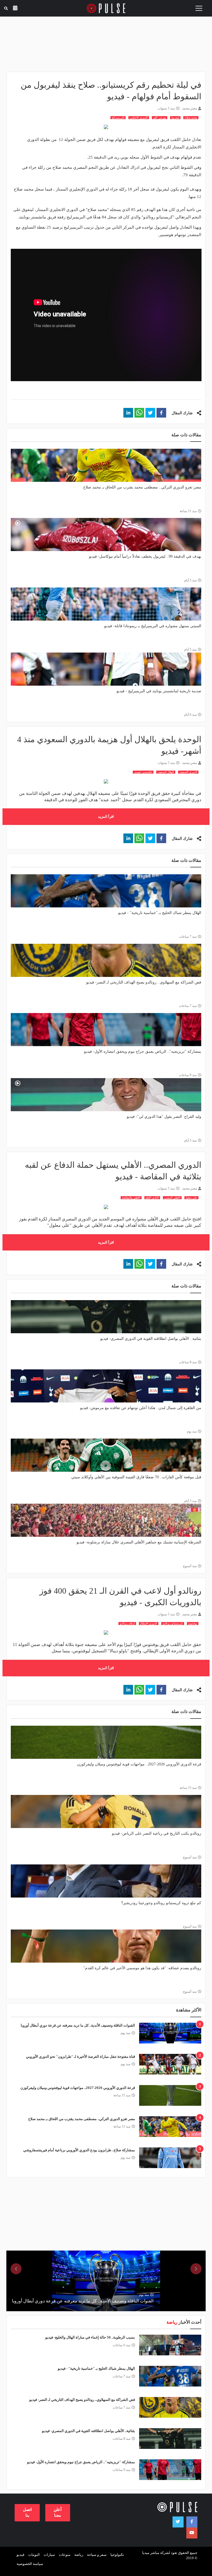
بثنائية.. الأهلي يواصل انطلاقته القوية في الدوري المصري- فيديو (151, 1339)
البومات (34, 2555)
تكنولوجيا (117, 2555)
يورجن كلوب (160, 118)
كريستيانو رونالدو (173, 1624)
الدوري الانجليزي (139, 118)
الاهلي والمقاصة (131, 1198)
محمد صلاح (191, 118)
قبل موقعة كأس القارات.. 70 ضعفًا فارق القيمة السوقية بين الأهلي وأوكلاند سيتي (136, 1477)
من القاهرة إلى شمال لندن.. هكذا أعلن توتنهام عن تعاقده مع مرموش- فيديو (141, 1408)
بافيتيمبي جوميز (143, 772)
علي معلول (191, 1198)
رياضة (79, 2555)
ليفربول (175, 118)
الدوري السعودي (188, 772)
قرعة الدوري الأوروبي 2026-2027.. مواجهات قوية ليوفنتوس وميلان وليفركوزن (139, 1764)
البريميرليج (118, 118)
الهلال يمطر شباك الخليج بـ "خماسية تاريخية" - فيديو (160, 913)
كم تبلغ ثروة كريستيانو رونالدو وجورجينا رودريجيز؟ (161, 1903)
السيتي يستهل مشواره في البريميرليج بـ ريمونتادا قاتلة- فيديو (153, 626)
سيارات (49, 2555)
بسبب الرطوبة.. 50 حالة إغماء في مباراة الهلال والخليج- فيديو (90, 2337)
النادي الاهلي (152, 1198)
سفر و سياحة (97, 2555)
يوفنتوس (193, 1624)
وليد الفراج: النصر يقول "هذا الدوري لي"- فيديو (164, 1117)
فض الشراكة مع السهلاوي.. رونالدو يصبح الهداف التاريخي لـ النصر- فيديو (144, 982)
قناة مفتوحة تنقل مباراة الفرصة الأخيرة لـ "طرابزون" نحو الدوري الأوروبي (80, 2057)
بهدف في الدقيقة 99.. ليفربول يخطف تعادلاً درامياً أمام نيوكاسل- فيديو (145, 556)
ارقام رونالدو (127, 1624)
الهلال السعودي (166, 772)
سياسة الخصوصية (30, 2564)
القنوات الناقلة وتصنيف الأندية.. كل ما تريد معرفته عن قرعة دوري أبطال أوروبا (78, 2025)
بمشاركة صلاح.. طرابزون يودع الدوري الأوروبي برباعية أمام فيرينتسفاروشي (79, 2150)
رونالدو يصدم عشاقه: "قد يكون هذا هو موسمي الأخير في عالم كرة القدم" (142, 1968)
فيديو (20, 2555)
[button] (161, 413)
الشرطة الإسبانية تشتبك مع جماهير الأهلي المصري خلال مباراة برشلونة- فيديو (139, 1542)
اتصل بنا (27, 2512)
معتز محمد (190, 108)
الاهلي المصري (172, 1198)
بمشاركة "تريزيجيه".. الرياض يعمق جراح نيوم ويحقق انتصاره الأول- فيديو (143, 1051)
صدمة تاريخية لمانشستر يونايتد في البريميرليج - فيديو (159, 691)
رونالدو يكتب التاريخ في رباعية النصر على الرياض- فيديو (157, 1833)
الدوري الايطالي (149, 1624)
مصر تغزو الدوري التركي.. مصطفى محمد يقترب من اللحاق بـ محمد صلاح (142, 487)
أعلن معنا (58, 2512)
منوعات (65, 2555)
